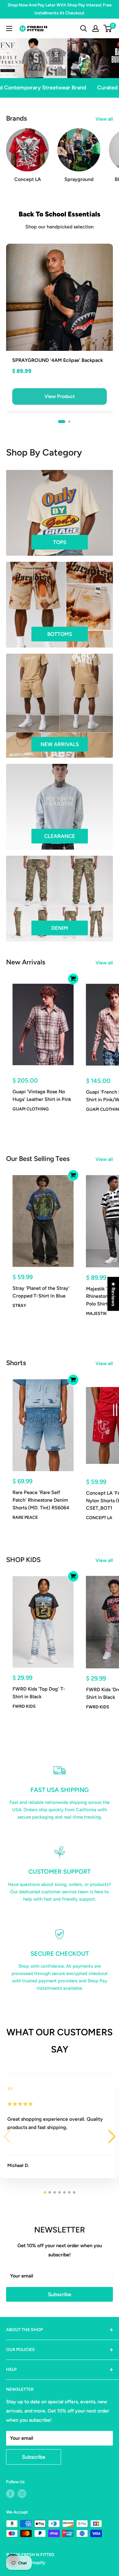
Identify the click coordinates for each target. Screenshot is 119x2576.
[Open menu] (9, 28)
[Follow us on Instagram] (22, 2494)
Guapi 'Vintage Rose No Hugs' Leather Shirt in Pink (42, 1095)
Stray (19, 1306)
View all (104, 119)
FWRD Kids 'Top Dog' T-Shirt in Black (39, 1693)
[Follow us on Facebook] (10, 2494)
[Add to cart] (73, 979)
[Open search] (84, 28)
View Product (60, 396)
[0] (108, 28)
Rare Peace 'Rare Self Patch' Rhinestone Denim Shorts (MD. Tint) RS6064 (41, 1500)
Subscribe (60, 2294)
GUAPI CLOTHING (31, 1109)
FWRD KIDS (24, 1706)
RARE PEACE (25, 1517)
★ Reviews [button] (113, 1294)
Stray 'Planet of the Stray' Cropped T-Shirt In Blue (41, 1292)
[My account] (96, 28)
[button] (62, 422)
